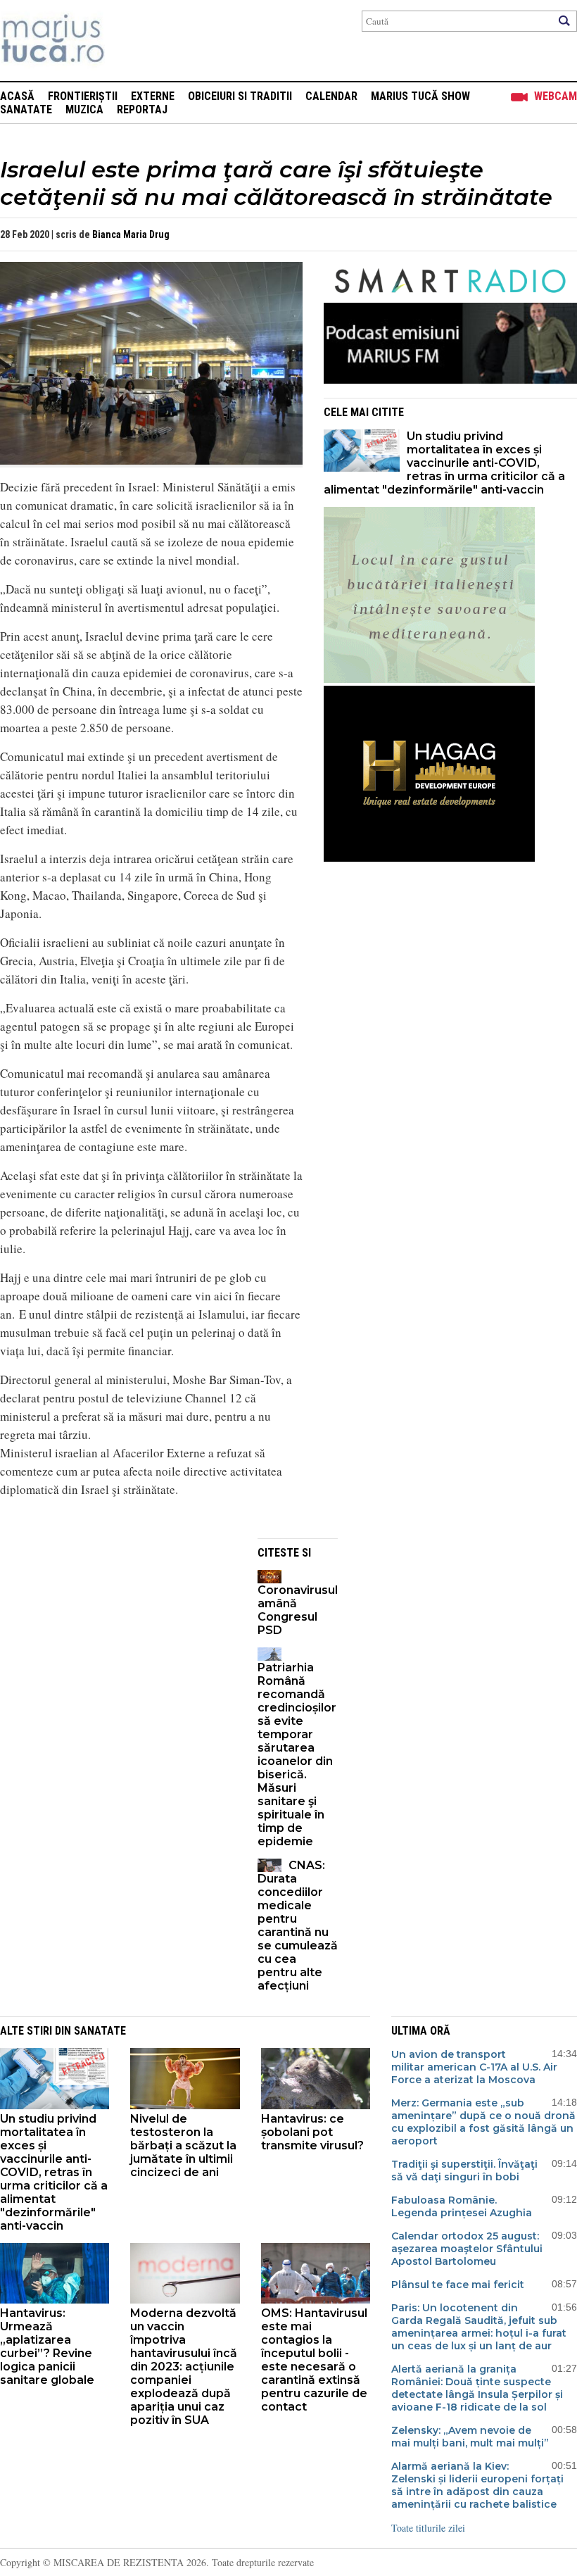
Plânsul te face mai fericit (458, 2285)
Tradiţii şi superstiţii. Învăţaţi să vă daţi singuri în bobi (464, 2170)
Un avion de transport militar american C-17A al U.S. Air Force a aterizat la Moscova (474, 2067)
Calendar (331, 96)
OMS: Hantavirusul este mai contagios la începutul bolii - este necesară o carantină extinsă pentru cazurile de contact (314, 2360)
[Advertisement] (118, 1637)
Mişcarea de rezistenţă (128, 40)
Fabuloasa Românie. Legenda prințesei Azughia (462, 2206)
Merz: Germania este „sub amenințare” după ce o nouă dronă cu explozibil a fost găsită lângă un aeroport (483, 2122)
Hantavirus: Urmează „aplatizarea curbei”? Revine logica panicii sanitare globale (47, 2346)
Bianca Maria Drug (131, 234)
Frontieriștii (83, 96)
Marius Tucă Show (420, 96)
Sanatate (26, 109)
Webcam (556, 96)
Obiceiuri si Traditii (240, 96)
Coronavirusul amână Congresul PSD (298, 1610)
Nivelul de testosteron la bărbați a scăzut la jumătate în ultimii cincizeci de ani (183, 2145)
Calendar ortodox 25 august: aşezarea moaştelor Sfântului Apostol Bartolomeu (467, 2249)
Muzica (84, 109)
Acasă (17, 96)
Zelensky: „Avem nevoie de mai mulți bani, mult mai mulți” (470, 2437)
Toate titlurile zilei (428, 2528)
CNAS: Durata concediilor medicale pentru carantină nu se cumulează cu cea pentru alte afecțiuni (298, 1925)
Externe (153, 96)
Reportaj (142, 109)
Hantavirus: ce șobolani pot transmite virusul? (312, 2132)
